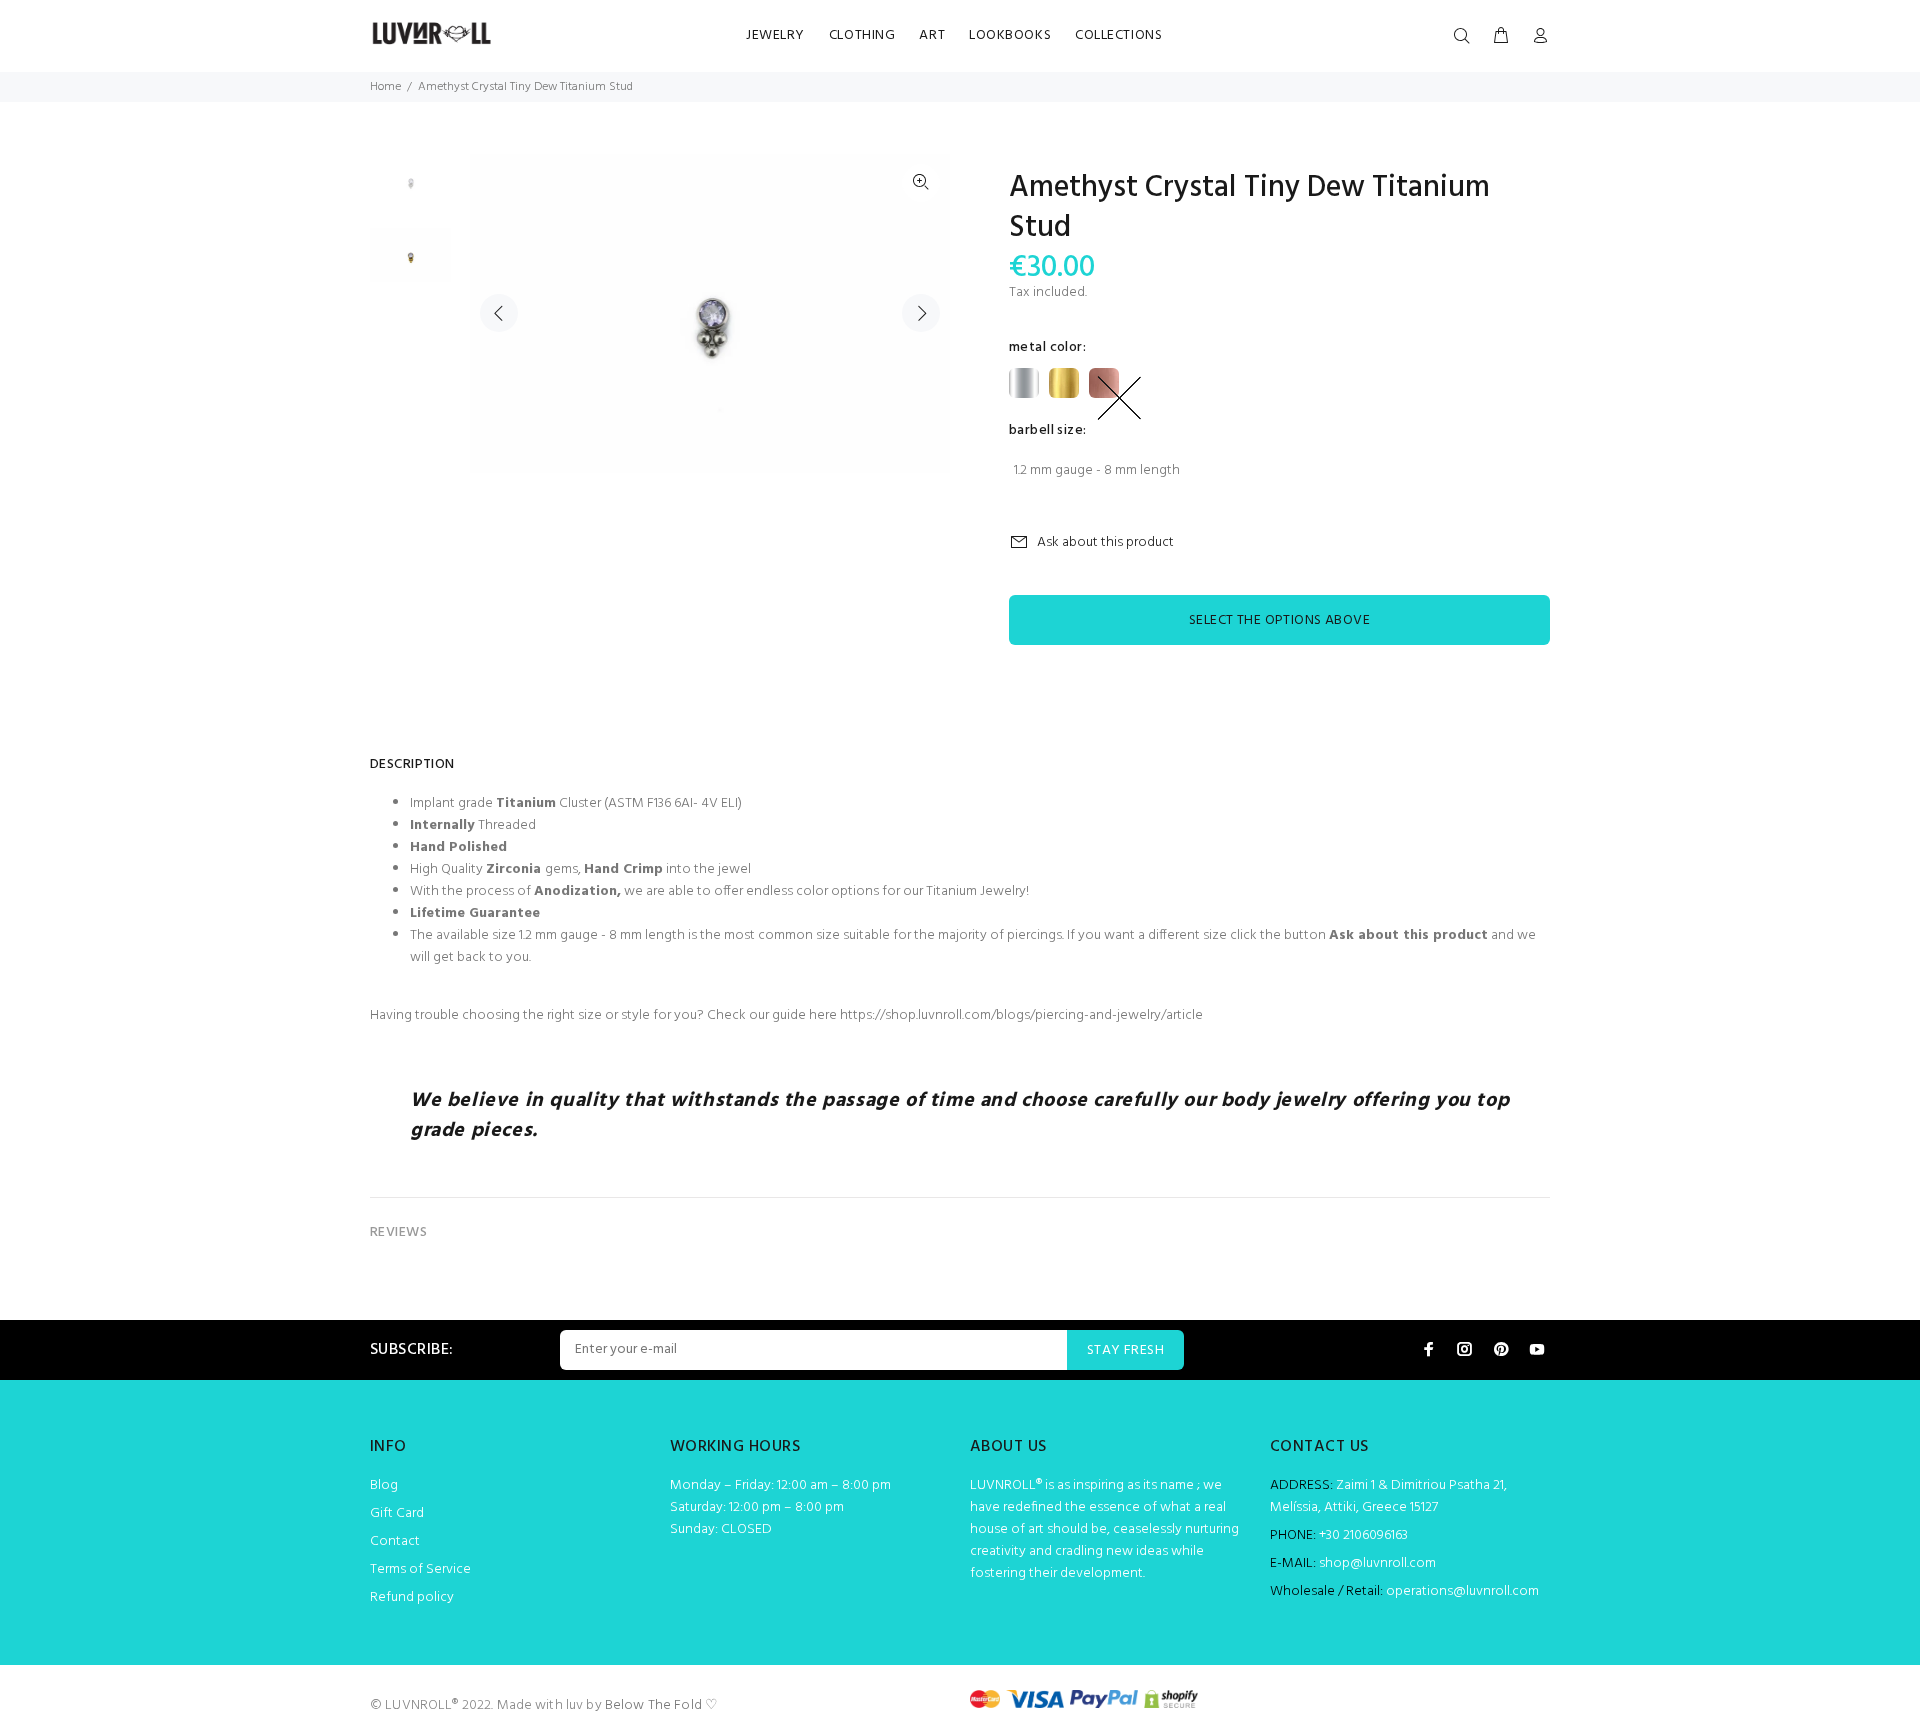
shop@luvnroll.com (1377, 1563)
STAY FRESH (1125, 1350)
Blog (384, 1485)
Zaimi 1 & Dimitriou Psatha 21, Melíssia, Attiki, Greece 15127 (1388, 1496)
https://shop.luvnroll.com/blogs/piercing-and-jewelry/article (1021, 1015)
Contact (395, 1541)
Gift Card (397, 1513)
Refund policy (412, 1597)
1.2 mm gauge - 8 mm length (1097, 470)
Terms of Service (420, 1569)
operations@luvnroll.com (1462, 1591)
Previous (499, 313)
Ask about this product (1105, 542)
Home (385, 87)
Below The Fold (653, 1705)
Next (921, 313)
